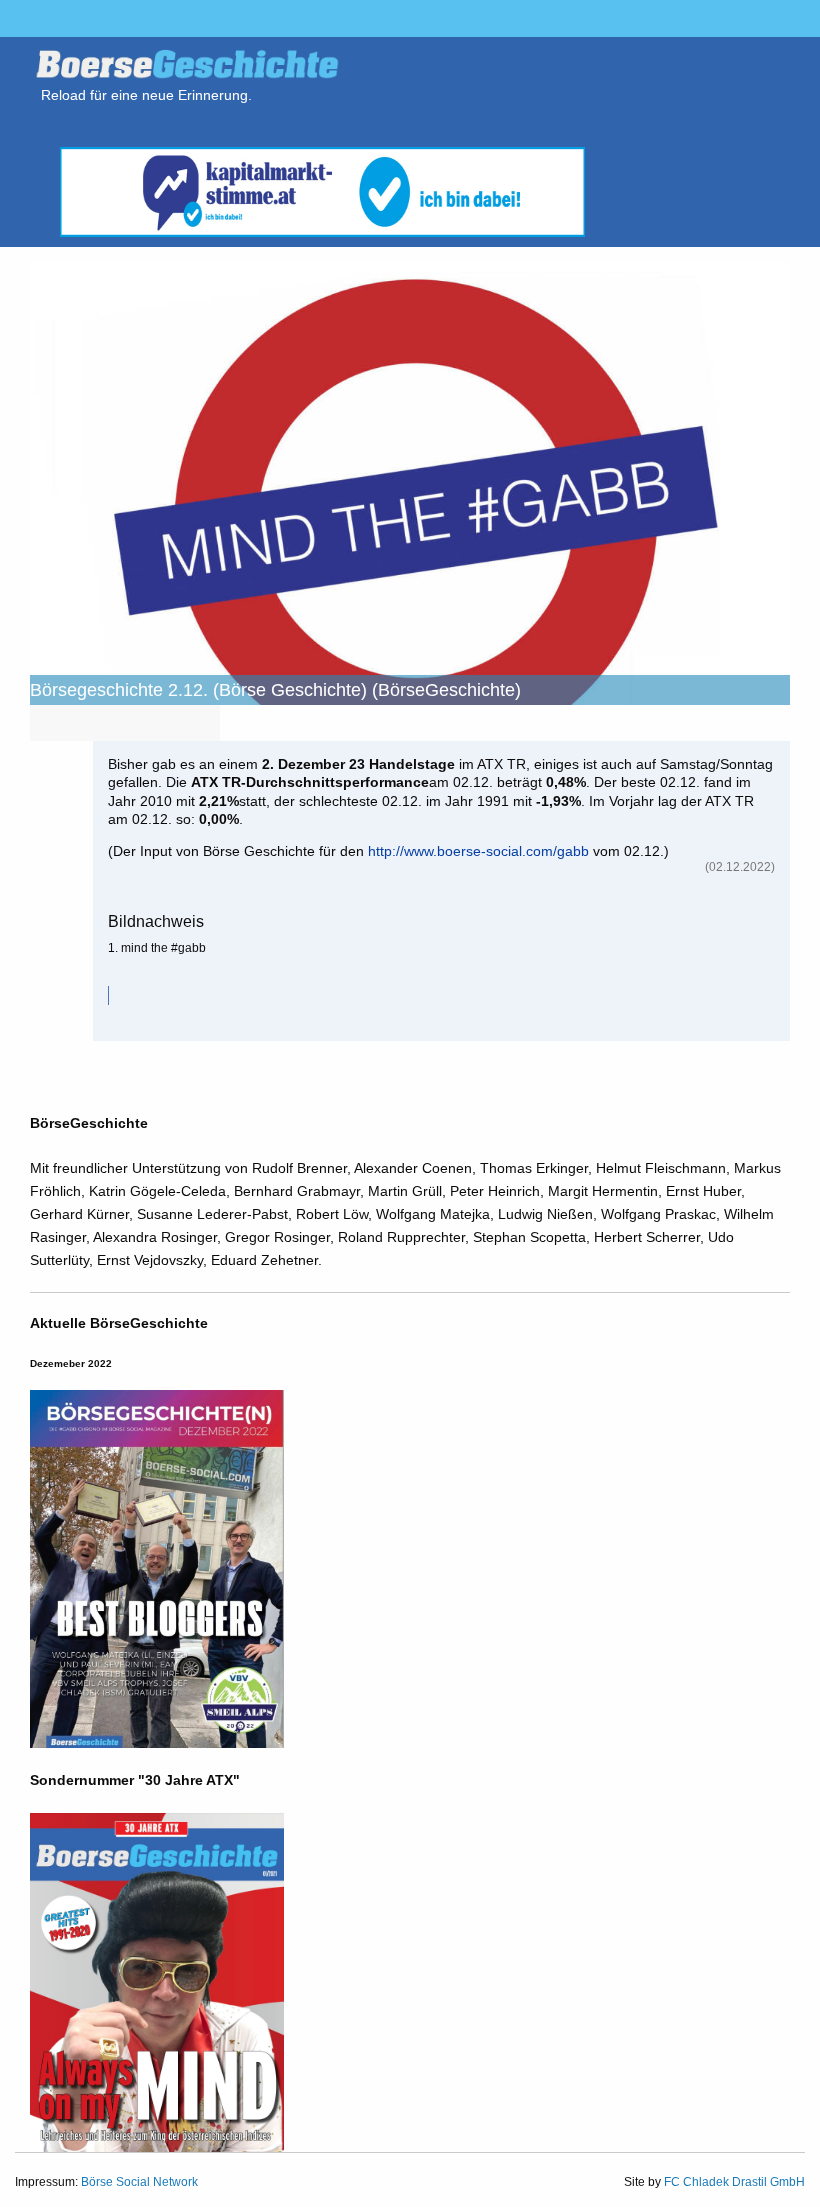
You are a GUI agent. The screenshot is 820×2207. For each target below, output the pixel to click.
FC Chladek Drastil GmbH (734, 2182)
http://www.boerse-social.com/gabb (478, 851)
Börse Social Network (139, 2182)
